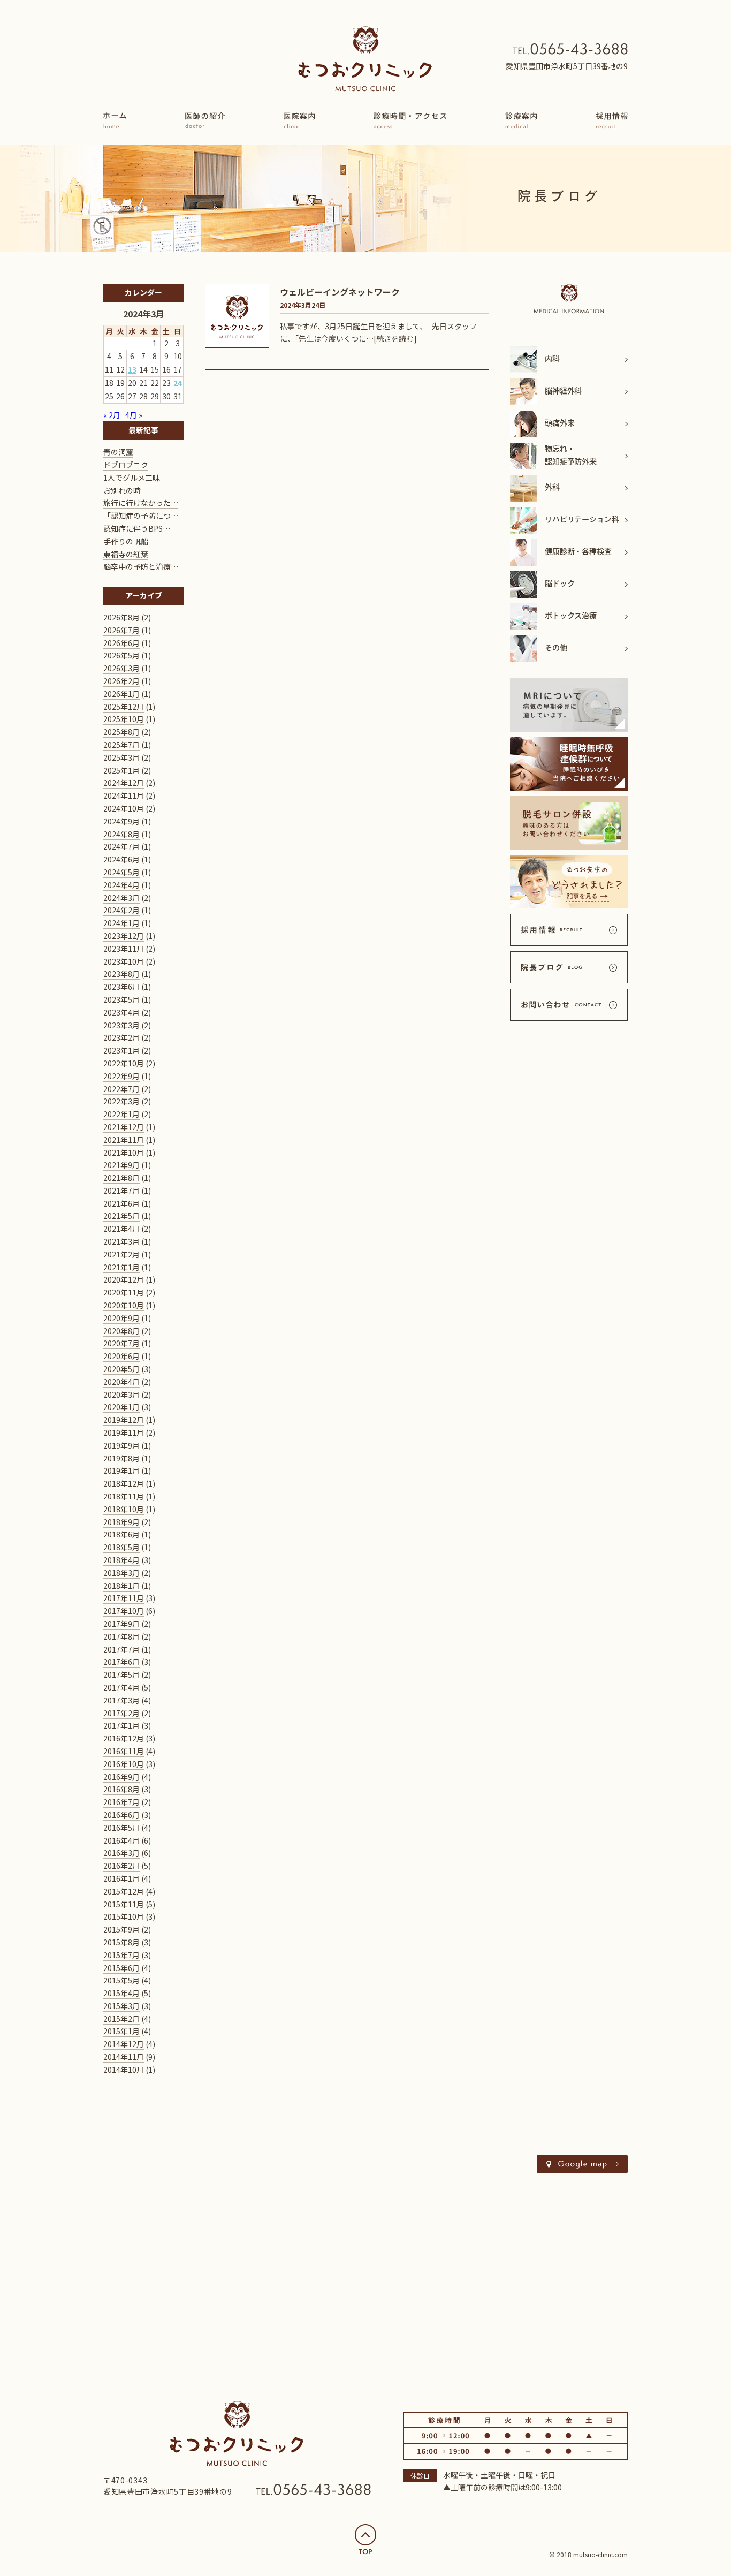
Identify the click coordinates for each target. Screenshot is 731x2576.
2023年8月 (121, 974)
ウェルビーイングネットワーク (340, 292)
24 (178, 383)
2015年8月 (121, 1942)
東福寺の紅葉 (126, 554)
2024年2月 (121, 910)
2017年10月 (124, 1611)
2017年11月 (124, 1598)
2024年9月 (121, 821)
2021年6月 (121, 1203)
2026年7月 (121, 630)
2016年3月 (121, 1853)
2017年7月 (121, 1649)
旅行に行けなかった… (141, 503)
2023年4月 (121, 1012)
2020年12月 (124, 1279)
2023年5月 (121, 999)
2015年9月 (121, 1929)
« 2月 (112, 415)
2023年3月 (121, 1025)
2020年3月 (121, 1395)
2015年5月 (121, 1980)
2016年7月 (121, 1802)
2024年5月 (121, 872)
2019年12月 (124, 1420)
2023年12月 (124, 936)
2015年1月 (121, 2031)
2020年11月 (124, 1292)
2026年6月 (121, 643)
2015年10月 (124, 1916)
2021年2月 (121, 1254)
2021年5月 (121, 1216)
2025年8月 (121, 732)
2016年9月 (121, 1777)
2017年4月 (121, 1687)
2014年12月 (124, 2044)
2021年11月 (124, 1140)
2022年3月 (121, 1101)
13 (132, 369)
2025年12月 (124, 707)
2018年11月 (124, 1496)
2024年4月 (121, 885)
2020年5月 (121, 1369)
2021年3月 (121, 1241)
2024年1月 (121, 923)
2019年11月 (124, 1433)
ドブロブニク (126, 465)
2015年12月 (124, 1891)
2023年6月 (121, 987)
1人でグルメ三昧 (132, 478)
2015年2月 (121, 2019)
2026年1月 (121, 694)
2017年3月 (121, 1700)
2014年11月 (124, 2057)
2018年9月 (121, 1522)
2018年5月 (121, 1547)
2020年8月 (121, 1331)
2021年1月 (121, 1267)
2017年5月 (121, 1675)
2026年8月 (121, 617)
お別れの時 (122, 490)
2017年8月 (121, 1636)
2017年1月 (121, 1725)
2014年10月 (124, 2070)
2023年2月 (121, 1037)
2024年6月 (121, 859)
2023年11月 (124, 949)
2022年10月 (124, 1063)
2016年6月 (121, 1815)
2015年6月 (121, 1968)
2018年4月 (121, 1560)
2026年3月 (121, 668)
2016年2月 (121, 1866)
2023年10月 (124, 961)
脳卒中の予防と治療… (141, 566)
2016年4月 (121, 1840)
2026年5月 (121, 655)
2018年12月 (124, 1483)
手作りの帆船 (126, 541)
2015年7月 (121, 1955)
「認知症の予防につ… (141, 516)
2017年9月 (121, 1624)
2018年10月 (124, 1509)
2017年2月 (121, 1713)
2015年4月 (121, 1993)
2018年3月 (121, 1573)
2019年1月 (121, 1471)
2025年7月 (121, 745)
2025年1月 (121, 770)
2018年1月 (121, 1586)
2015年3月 (121, 2006)
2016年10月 (124, 1764)
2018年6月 (121, 1534)
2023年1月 (121, 1050)
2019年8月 (121, 1458)
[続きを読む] (395, 338)
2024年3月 (121, 898)
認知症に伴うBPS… (137, 528)
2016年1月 (121, 1878)
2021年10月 (124, 1153)
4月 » (134, 415)
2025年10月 (124, 719)
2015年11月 (124, 1904)
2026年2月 (121, 681)
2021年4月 (121, 1229)
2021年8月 (121, 1178)
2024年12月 (124, 783)
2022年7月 (121, 1089)
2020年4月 (121, 1382)
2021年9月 (121, 1165)
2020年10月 (124, 1305)
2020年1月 (121, 1407)
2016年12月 (124, 1738)
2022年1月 (121, 1114)
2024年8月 (121, 834)
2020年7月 (121, 1343)
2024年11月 (124, 795)
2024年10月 (124, 808)
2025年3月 (121, 757)
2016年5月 (121, 1828)
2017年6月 (121, 1662)
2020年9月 (121, 1318)
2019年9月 (121, 1445)
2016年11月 (124, 1751)
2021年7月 (121, 1191)
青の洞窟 (118, 452)
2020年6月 (121, 1356)
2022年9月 (121, 1076)
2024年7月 (121, 846)
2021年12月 (124, 1127)
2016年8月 (121, 1789)
